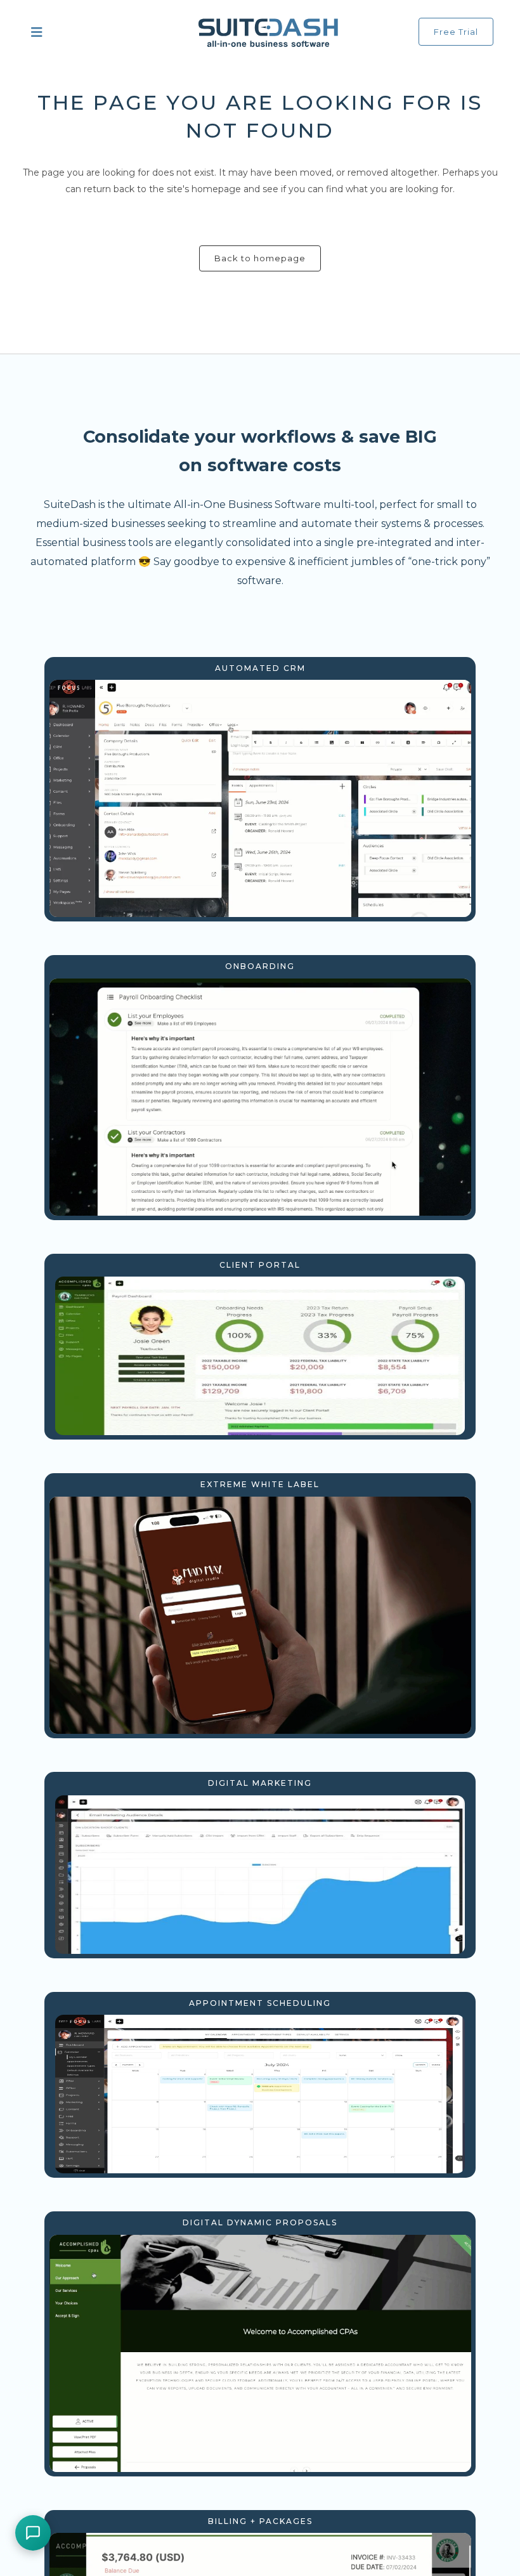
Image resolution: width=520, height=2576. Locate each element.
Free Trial (456, 32)
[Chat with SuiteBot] (33, 2533)
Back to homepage (260, 258)
